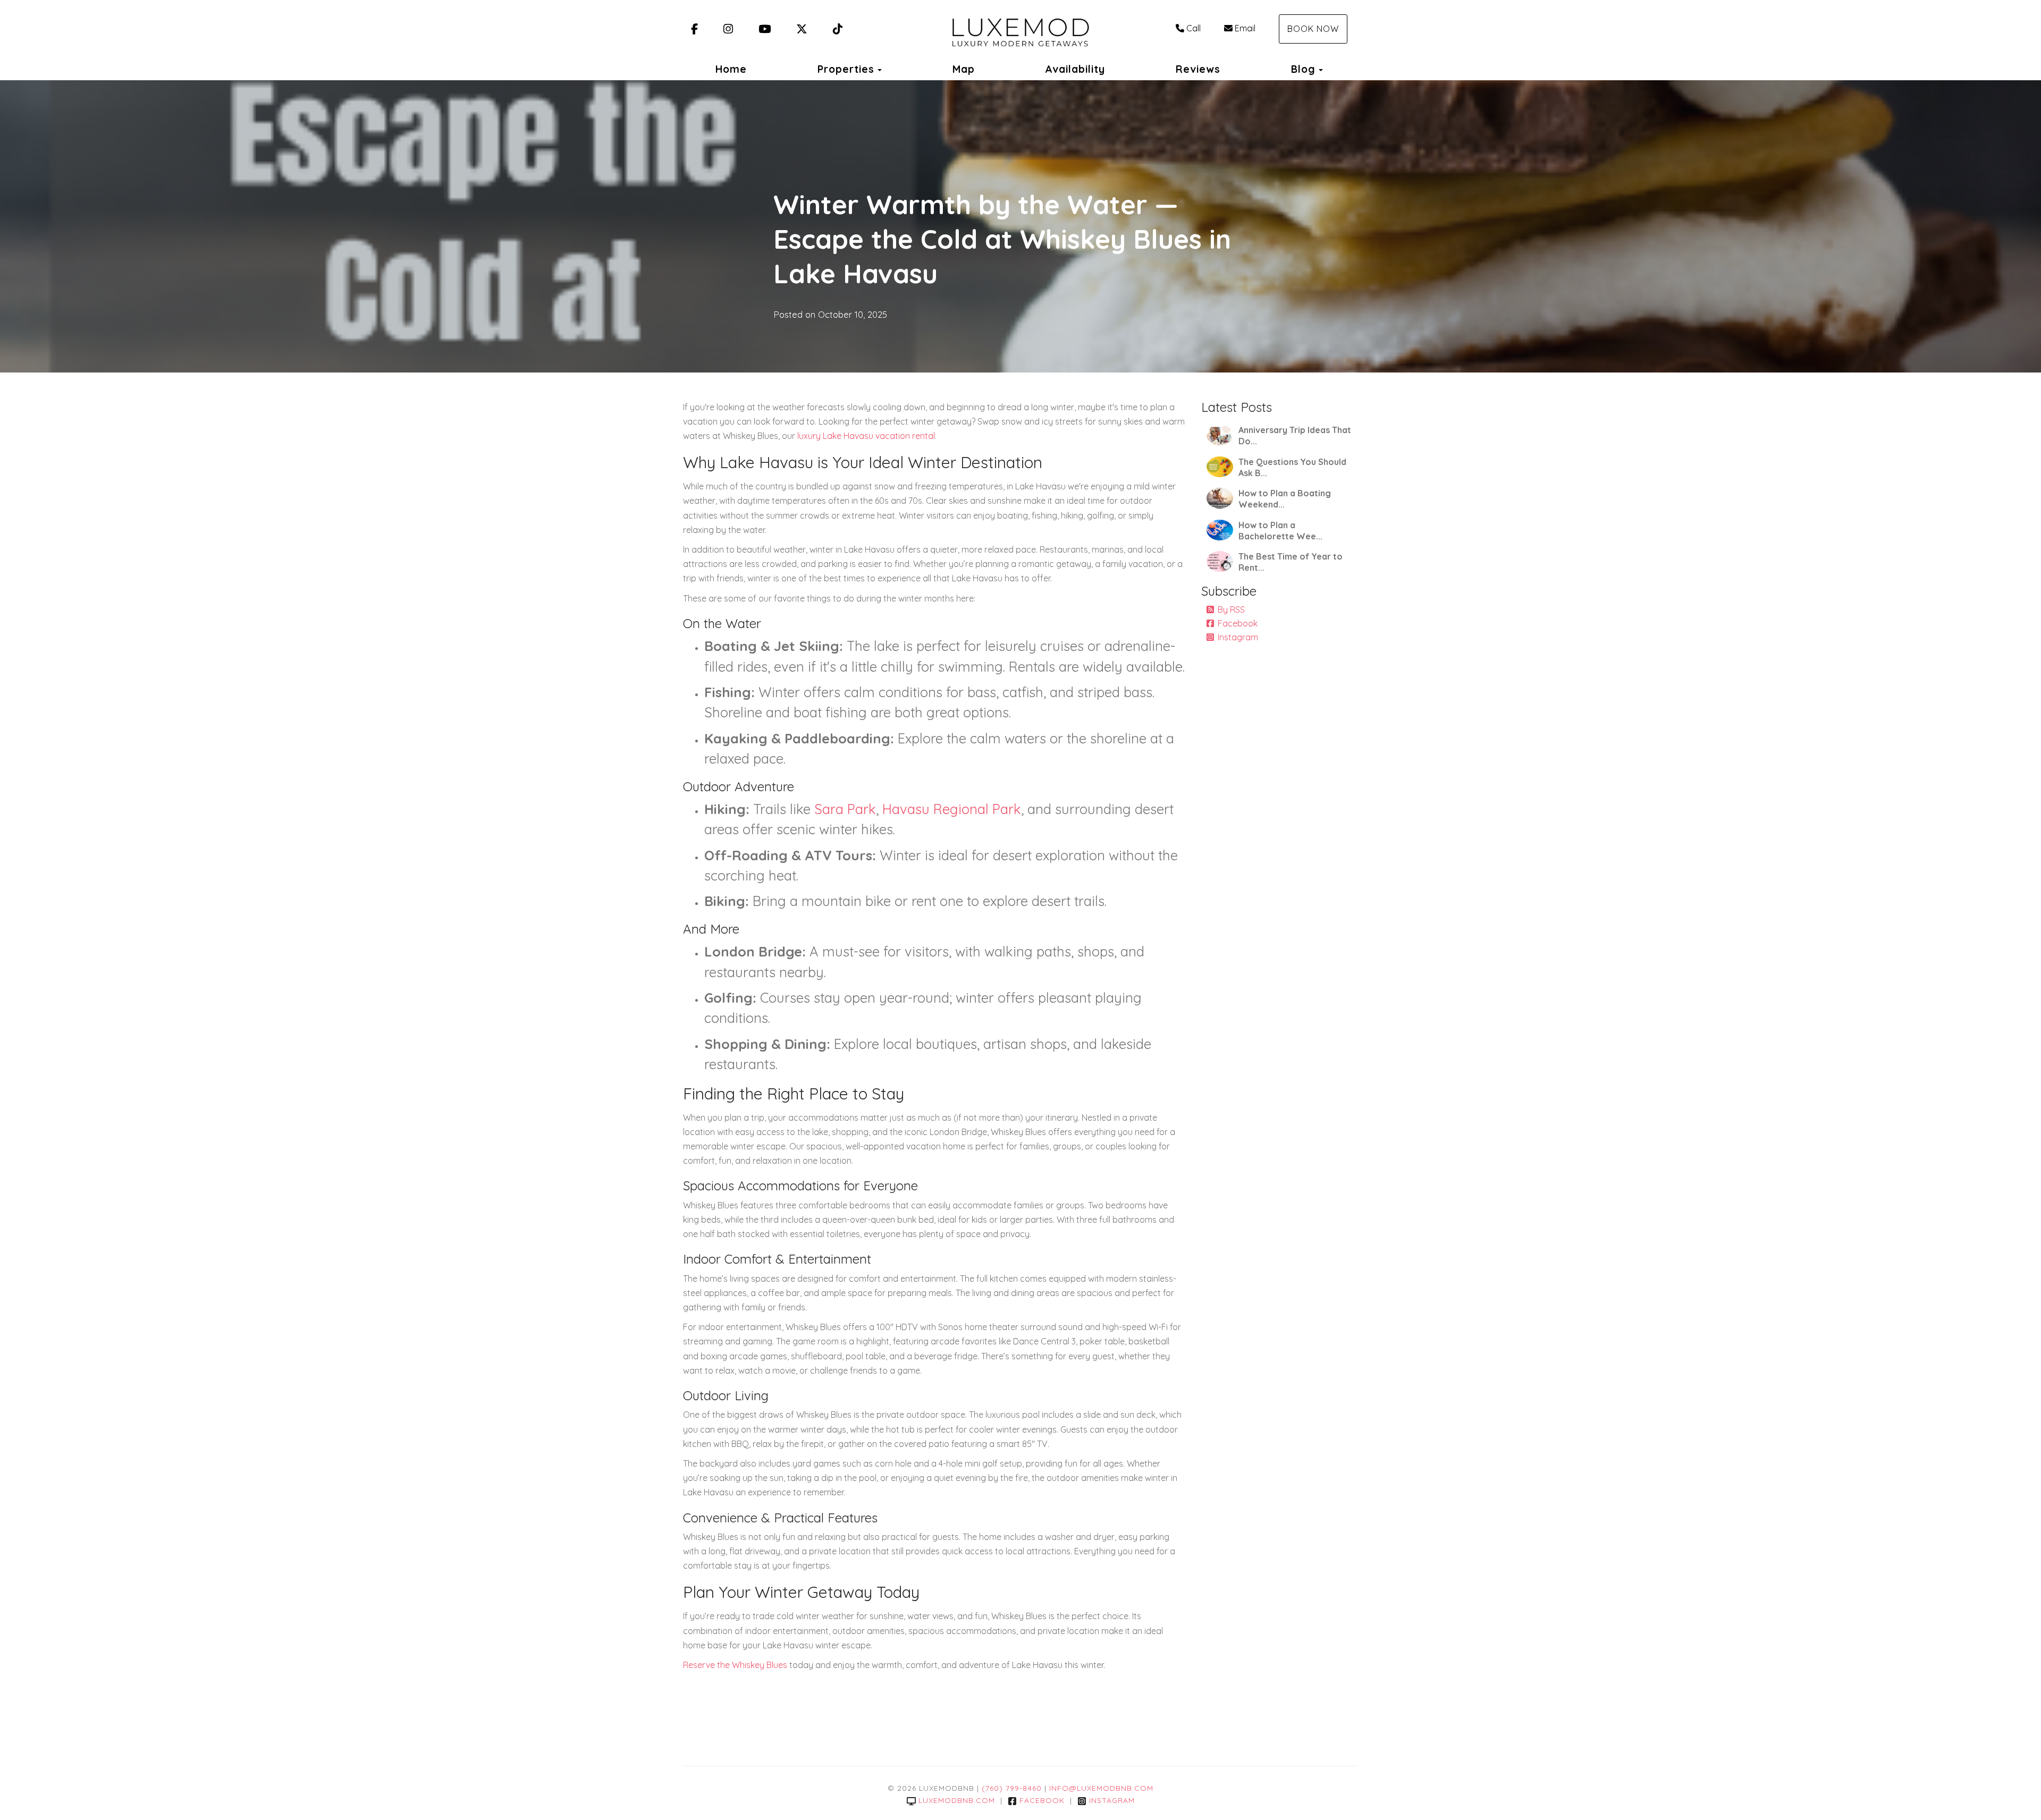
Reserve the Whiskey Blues (735, 1665)
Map (964, 69)
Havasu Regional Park (952, 809)
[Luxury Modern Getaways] (1020, 29)
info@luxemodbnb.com (1101, 1788)
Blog (1303, 69)
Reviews (1198, 69)
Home (731, 69)
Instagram (1238, 637)
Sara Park (845, 809)
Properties (846, 69)
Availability (1075, 69)
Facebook (1238, 623)
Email (1245, 28)
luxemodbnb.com (957, 1800)
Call (1194, 28)
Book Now (1313, 29)
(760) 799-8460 (1012, 1788)
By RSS (1231, 610)
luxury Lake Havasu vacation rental (865, 436)
